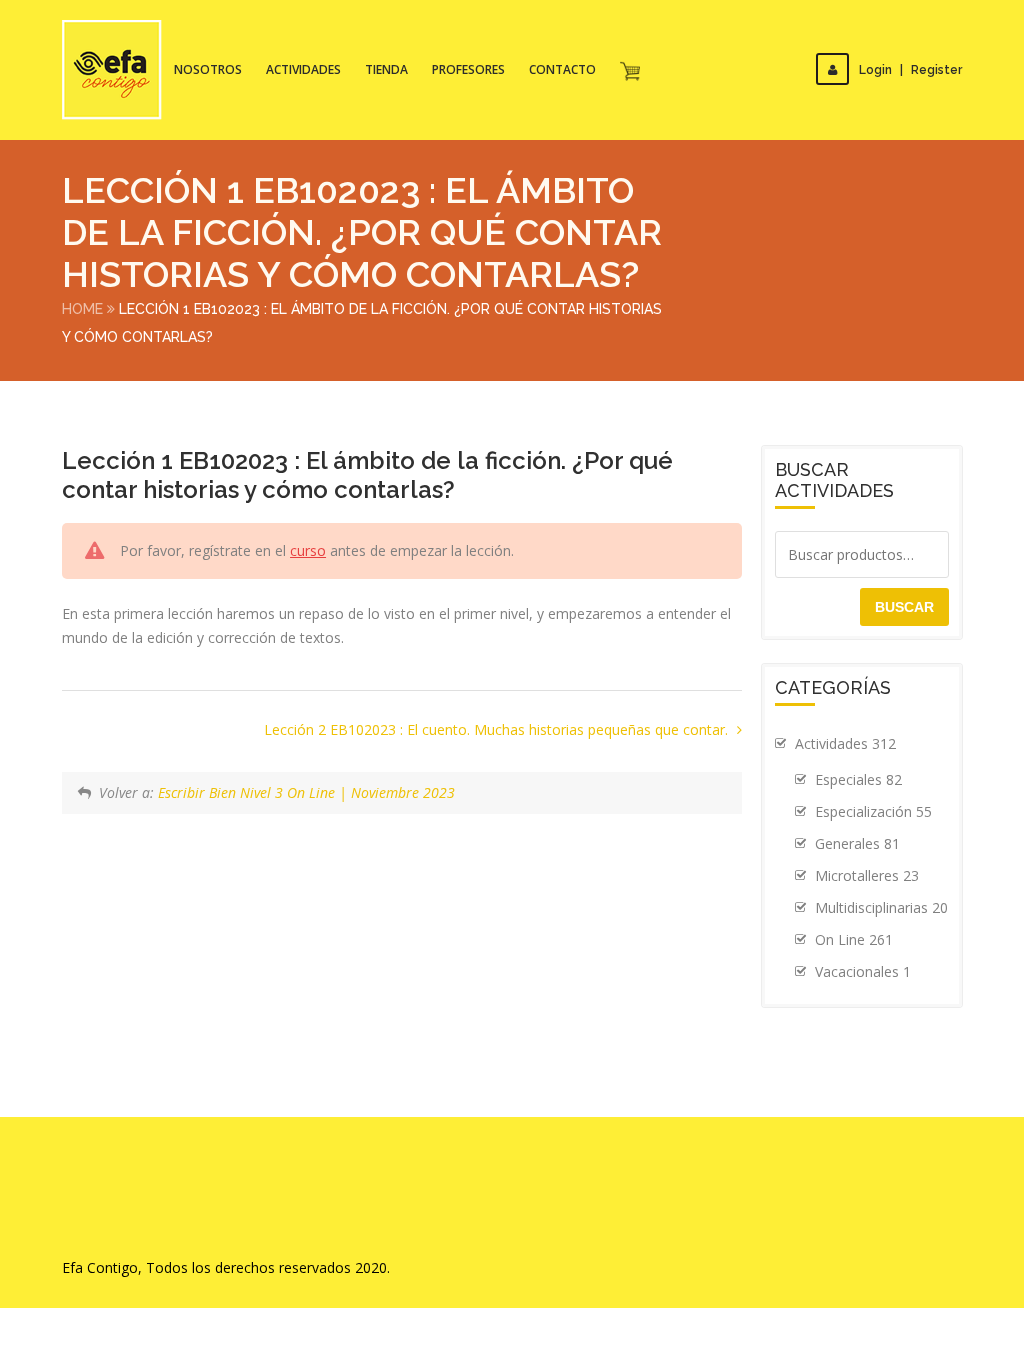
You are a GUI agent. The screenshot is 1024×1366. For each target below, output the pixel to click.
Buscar (904, 607)
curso (308, 550)
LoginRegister (910, 70)
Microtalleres (867, 875)
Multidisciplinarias (881, 907)
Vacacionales (863, 971)
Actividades (303, 69)
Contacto (562, 69)
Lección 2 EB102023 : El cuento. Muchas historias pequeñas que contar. (498, 729)
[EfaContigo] (112, 70)
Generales (857, 843)
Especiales (858, 779)
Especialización (873, 811)
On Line (854, 939)
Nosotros (208, 69)
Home (82, 309)
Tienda (386, 69)
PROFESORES (468, 69)
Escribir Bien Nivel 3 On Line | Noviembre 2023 (306, 792)
